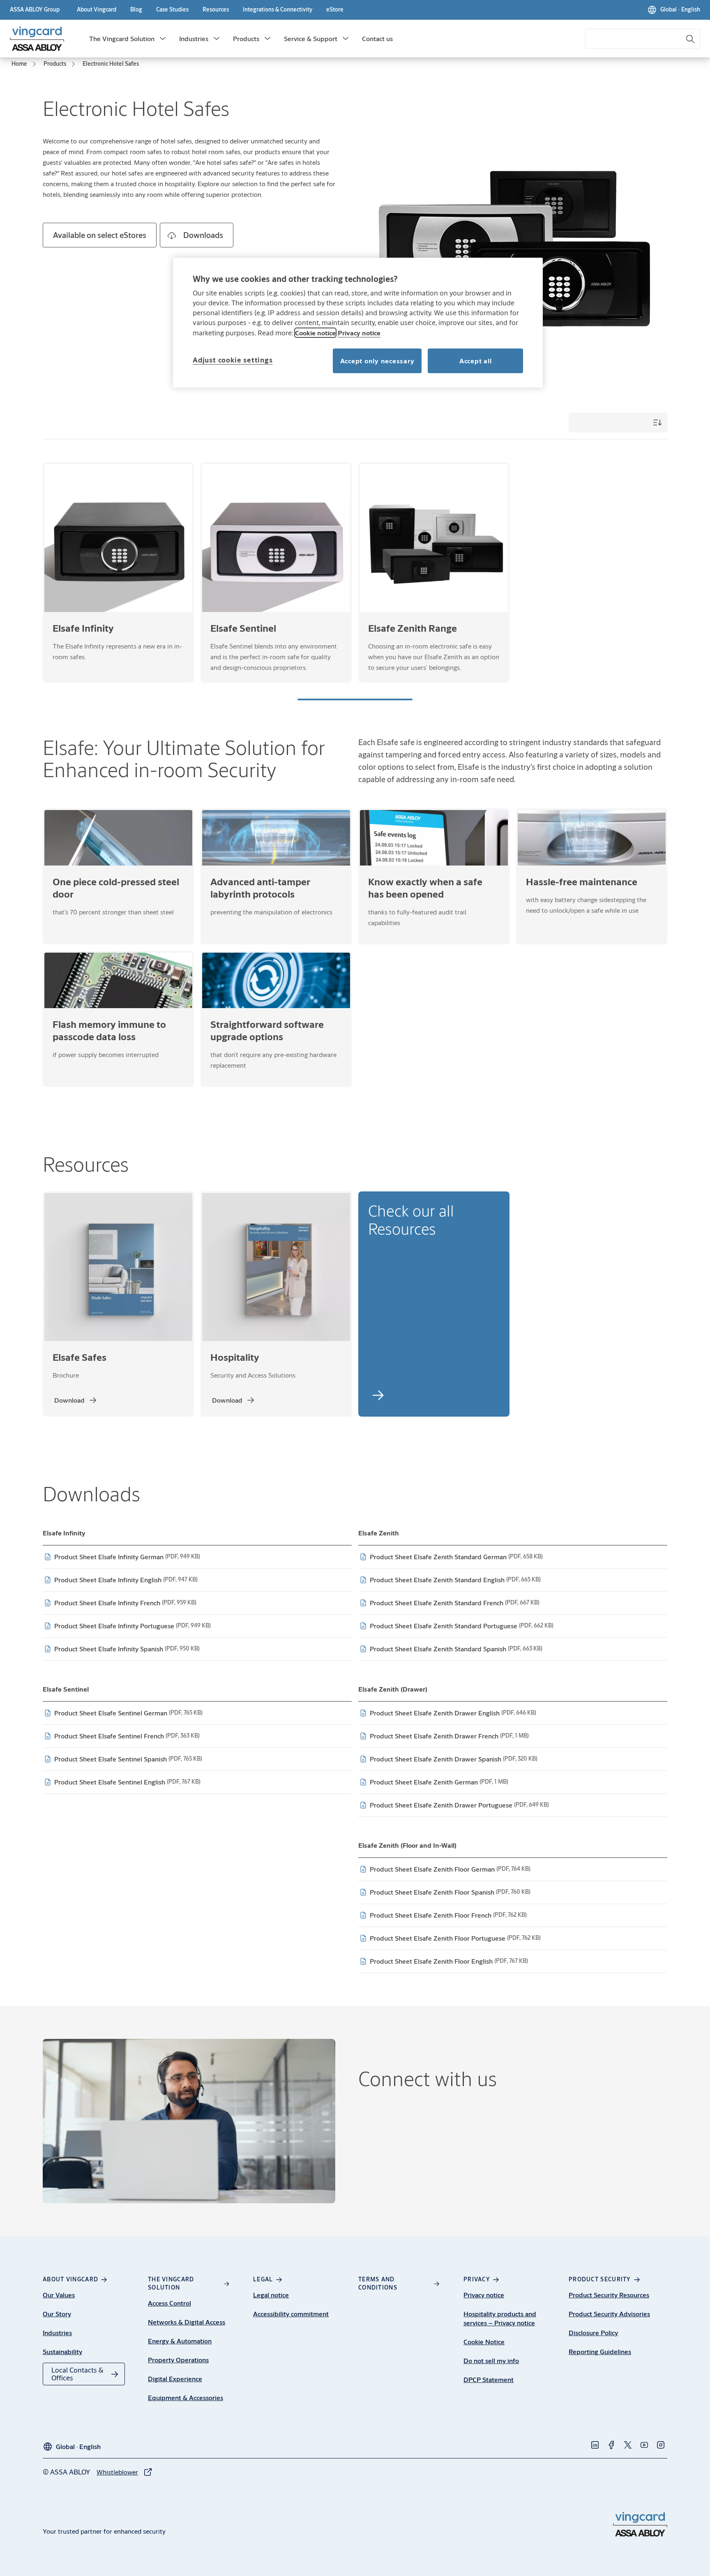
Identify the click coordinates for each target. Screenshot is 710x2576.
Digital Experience (175, 2379)
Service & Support (311, 38)
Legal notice (271, 2295)
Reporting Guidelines (600, 2351)
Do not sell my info (491, 2360)
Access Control (169, 2303)
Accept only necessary (377, 361)
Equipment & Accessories (186, 2397)
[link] (97, 10)
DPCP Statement (489, 2379)
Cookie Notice (484, 2342)
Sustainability (62, 2351)
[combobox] (643, 39)
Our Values (59, 2295)
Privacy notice (484, 2295)
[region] (358, 323)
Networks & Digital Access (187, 2322)
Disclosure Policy (593, 2332)
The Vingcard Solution (122, 38)
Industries (194, 38)
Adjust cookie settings (233, 360)
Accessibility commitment (291, 2314)
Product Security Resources (609, 2295)
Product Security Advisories (609, 2314)
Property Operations (178, 2360)
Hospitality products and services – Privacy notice (500, 2318)
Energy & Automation (180, 2341)
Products (246, 38)
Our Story (57, 2314)
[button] (163, 39)
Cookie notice (315, 333)
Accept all (476, 361)
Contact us (377, 38)
